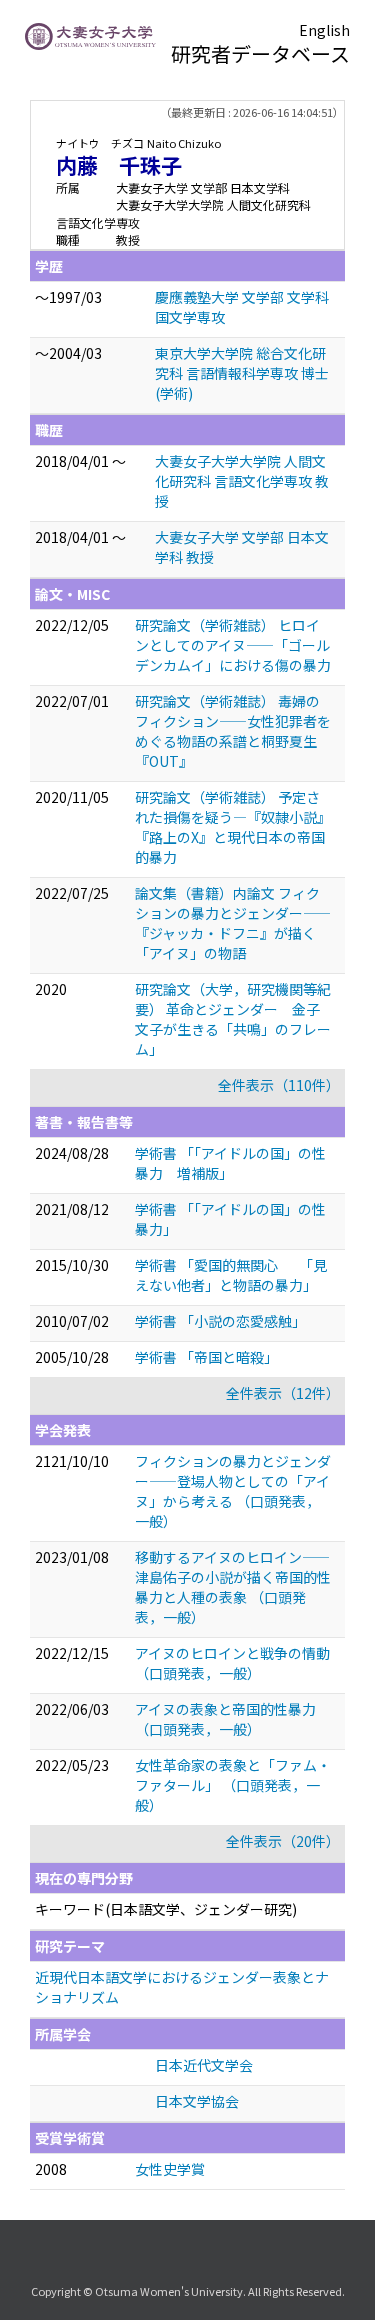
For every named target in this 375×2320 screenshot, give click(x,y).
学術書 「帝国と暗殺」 (206, 1357)
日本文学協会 (197, 2101)
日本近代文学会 (204, 2065)
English (324, 30)
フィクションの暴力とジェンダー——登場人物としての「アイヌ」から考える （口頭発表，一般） (233, 1491)
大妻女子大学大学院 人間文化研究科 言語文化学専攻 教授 (242, 481)
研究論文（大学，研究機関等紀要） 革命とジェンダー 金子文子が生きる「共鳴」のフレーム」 (233, 1019)
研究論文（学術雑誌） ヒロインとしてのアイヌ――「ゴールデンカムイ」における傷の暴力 (233, 645)
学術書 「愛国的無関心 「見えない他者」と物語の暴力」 (231, 1275)
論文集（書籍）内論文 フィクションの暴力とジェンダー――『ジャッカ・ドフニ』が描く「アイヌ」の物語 (233, 923)
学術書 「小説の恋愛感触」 (220, 1321)
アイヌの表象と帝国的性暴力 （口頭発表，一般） (225, 1719)
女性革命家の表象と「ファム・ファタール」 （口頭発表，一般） (233, 1785)
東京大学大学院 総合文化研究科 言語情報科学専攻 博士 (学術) (242, 373)
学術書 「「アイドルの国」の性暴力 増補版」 (230, 1163)
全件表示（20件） (283, 1841)
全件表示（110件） (279, 1085)
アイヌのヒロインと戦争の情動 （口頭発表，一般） (232, 1663)
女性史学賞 (170, 2169)
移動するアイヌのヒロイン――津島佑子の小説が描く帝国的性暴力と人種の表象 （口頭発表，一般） (233, 1587)
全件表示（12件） (283, 1393)
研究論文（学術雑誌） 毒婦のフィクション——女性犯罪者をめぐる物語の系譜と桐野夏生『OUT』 (233, 731)
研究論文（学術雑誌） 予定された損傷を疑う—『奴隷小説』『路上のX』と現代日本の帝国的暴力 (233, 827)
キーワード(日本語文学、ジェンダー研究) (166, 1909)
